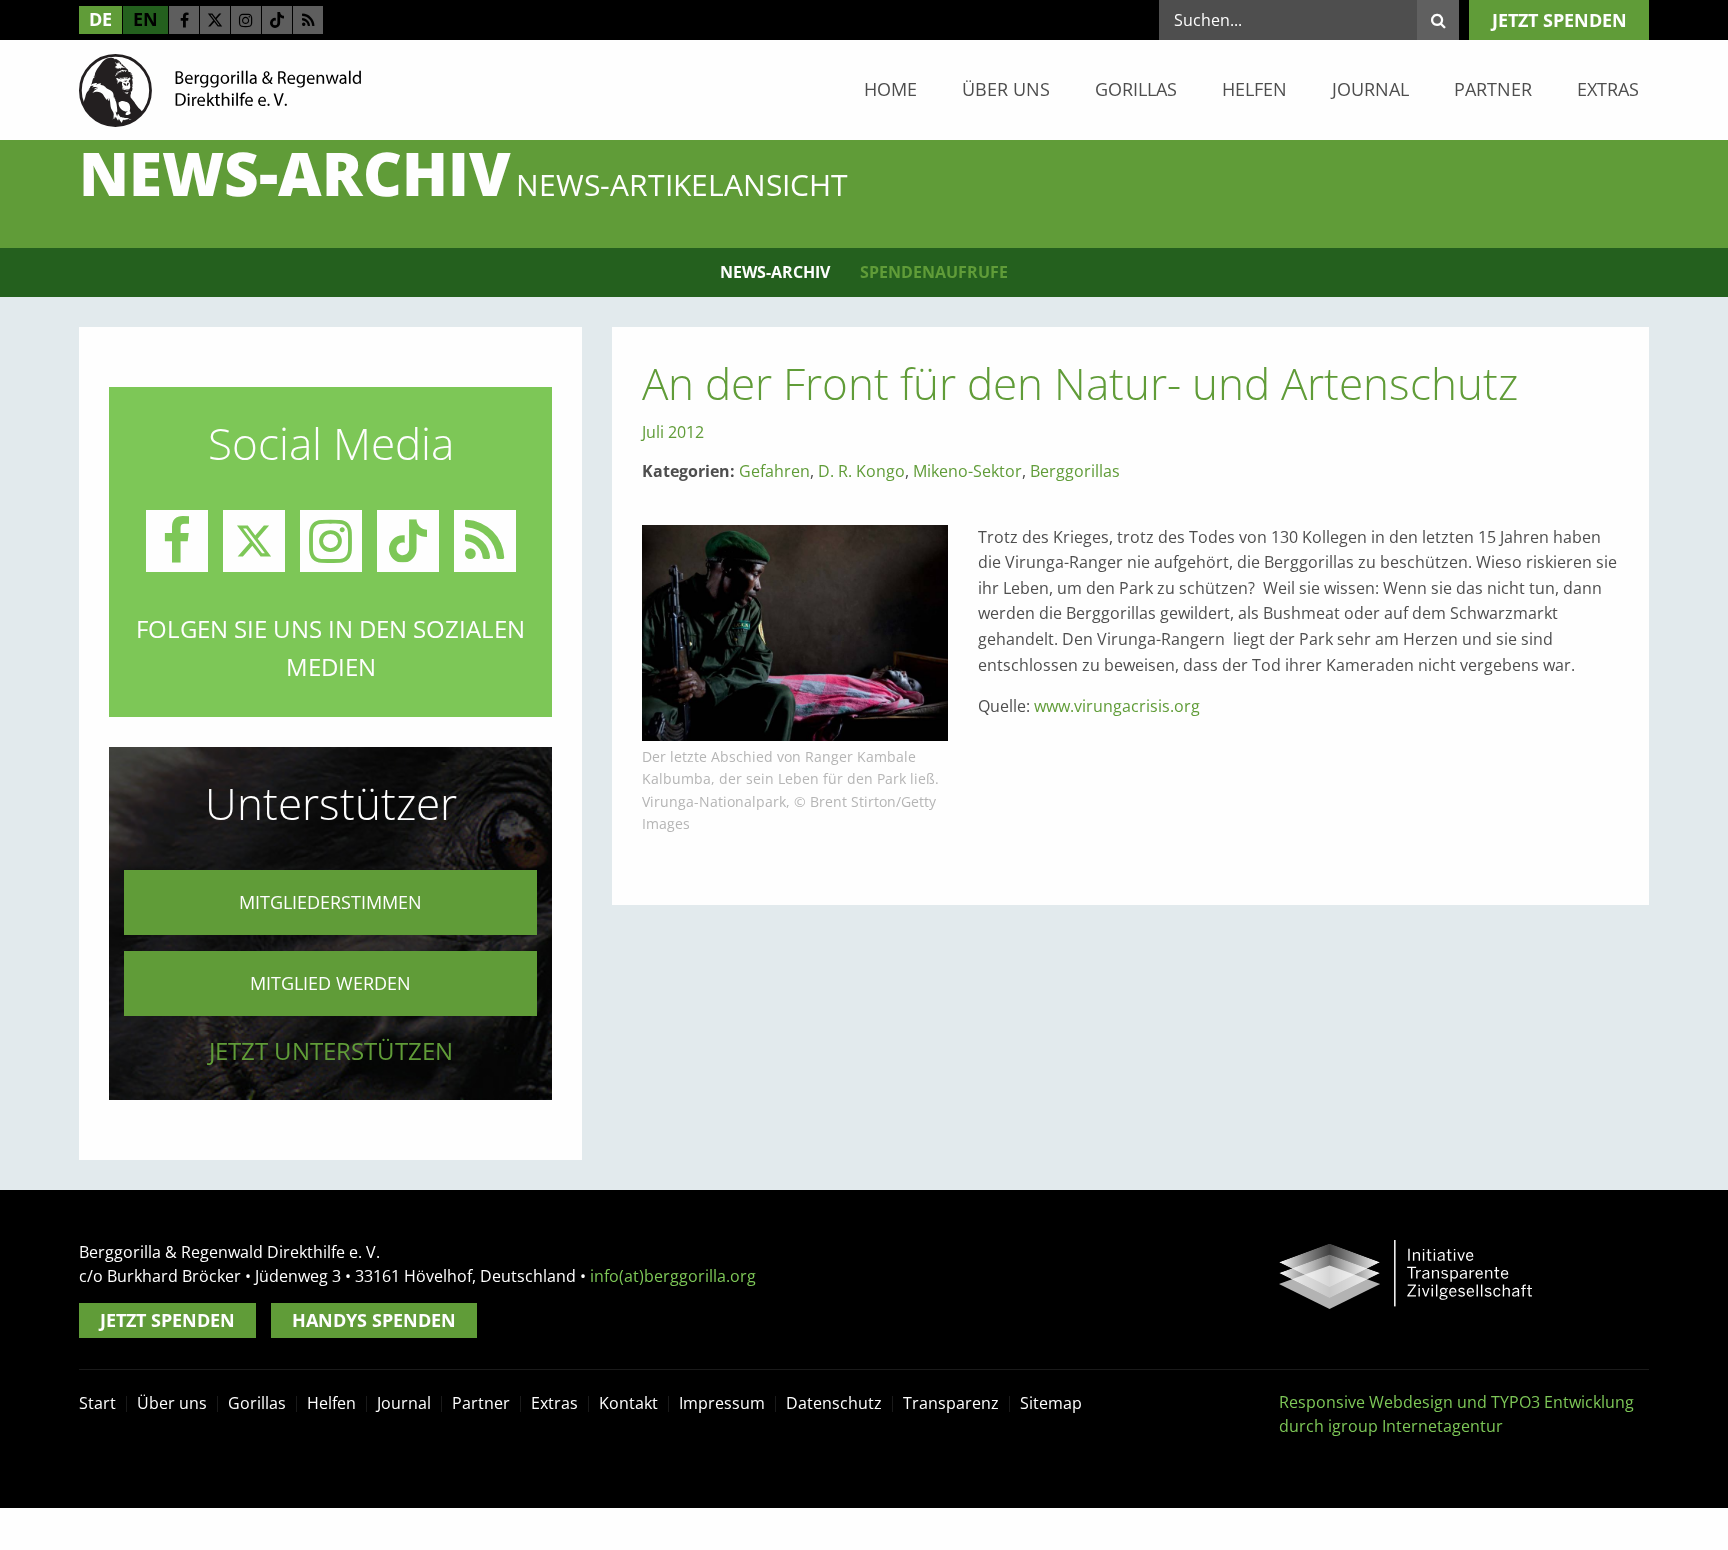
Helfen (1254, 89)
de (100, 19)
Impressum (722, 1403)
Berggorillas (1075, 471)
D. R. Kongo (861, 471)
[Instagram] (246, 20)
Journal (1370, 89)
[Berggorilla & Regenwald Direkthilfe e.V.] (220, 89)
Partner (1493, 89)
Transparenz (951, 1403)
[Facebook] (184, 20)
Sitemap (1051, 1403)
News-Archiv (775, 272)
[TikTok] (277, 20)
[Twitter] (215, 20)
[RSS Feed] (308, 20)
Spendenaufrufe (934, 272)
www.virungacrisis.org (1117, 706)
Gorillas (1136, 89)
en (145, 19)
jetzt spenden (1559, 20)
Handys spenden (374, 1320)
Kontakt (628, 1403)
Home (890, 89)
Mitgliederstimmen (330, 902)
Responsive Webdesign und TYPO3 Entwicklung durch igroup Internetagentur (1456, 1414)
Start (97, 1403)
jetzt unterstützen (331, 1050)
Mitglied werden (330, 983)
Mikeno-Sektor (967, 471)
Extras (1608, 89)
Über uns (1006, 89)
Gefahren (774, 471)
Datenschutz (834, 1403)
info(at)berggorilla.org (673, 1276)
